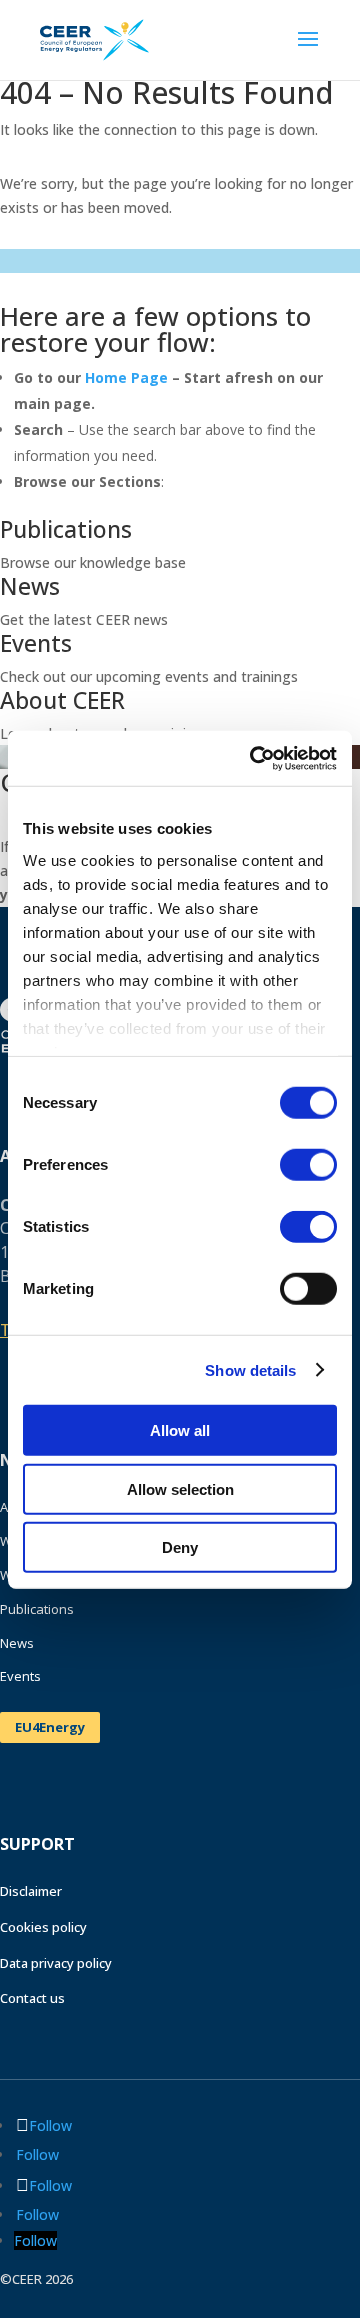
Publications (66, 529)
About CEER (62, 700)
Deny (180, 1547)
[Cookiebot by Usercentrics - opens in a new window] (254, 758)
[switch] (308, 1165)
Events (36, 643)
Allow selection (180, 1488)
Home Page (126, 377)
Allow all (180, 1430)
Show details (250, 1369)
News (30, 586)
